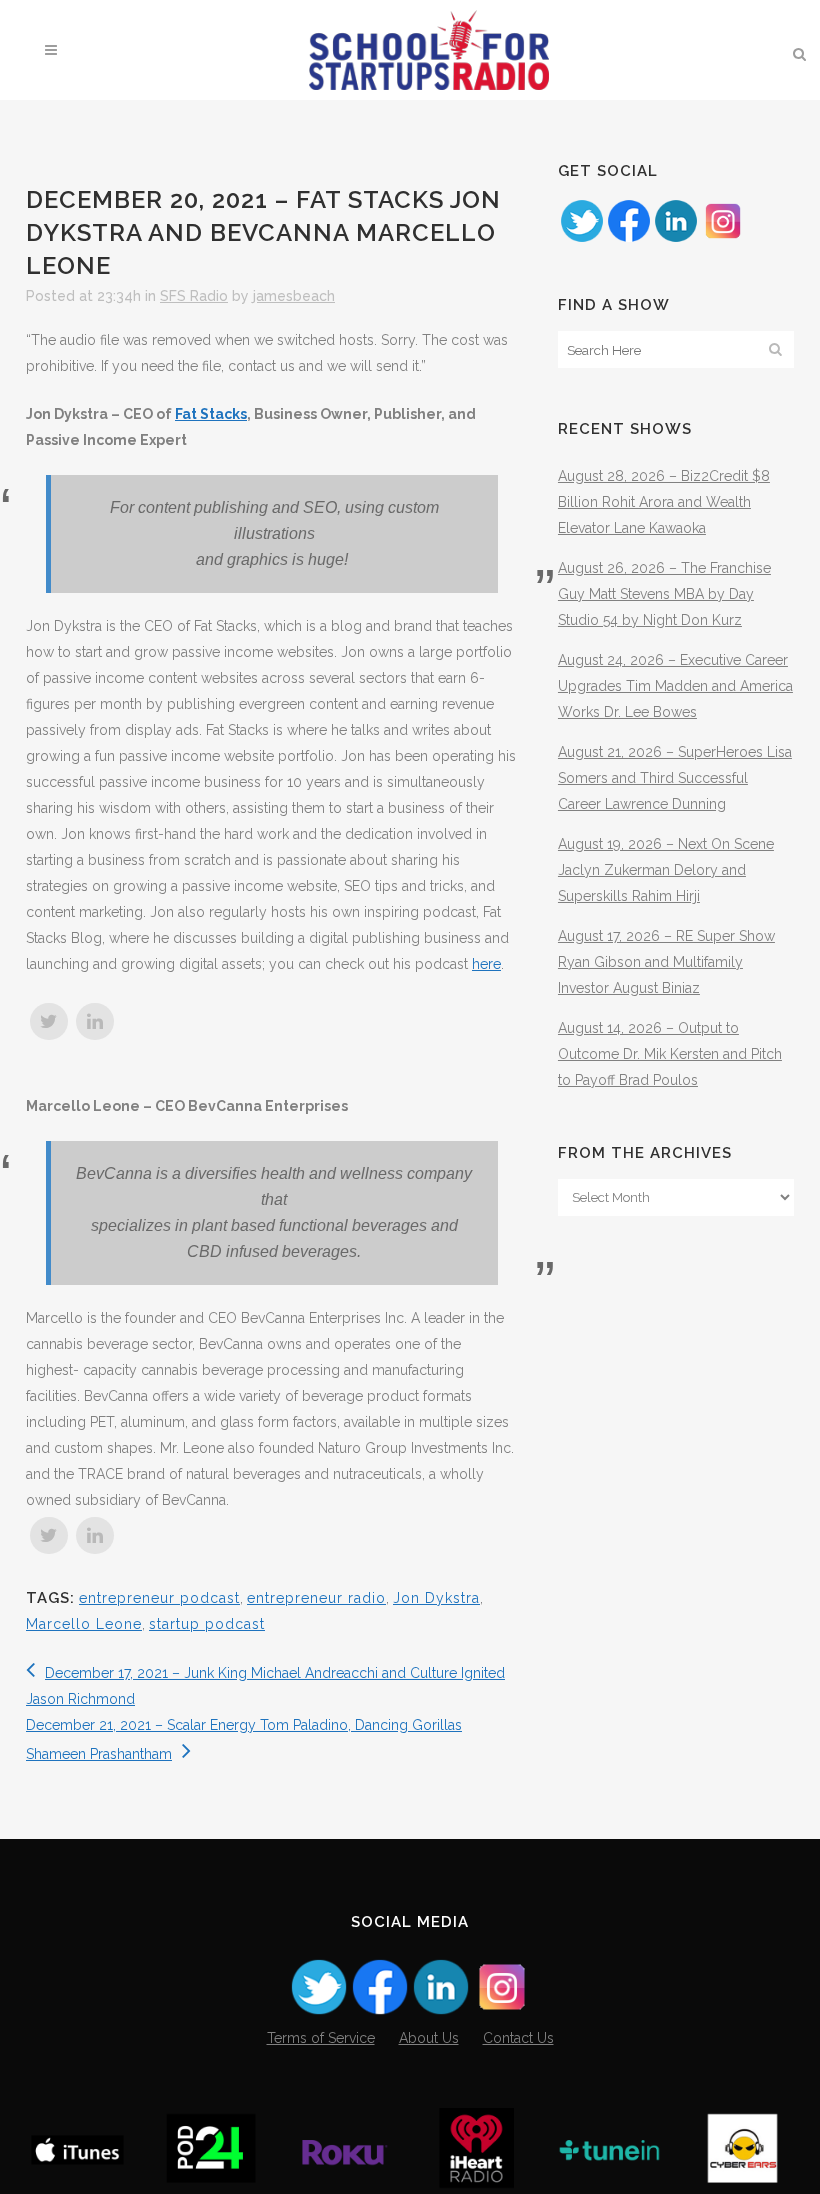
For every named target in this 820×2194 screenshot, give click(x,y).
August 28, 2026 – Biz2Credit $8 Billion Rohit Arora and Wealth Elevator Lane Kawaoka (664, 502)
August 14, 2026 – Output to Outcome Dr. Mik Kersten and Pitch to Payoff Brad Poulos (670, 1054)
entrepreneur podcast (159, 1598)
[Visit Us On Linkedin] (675, 239)
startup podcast (207, 1624)
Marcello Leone (84, 1624)
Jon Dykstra (436, 1598)
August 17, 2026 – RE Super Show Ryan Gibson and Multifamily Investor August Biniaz (666, 962)
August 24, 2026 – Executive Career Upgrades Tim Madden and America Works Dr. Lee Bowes (675, 686)
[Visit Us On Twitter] (581, 239)
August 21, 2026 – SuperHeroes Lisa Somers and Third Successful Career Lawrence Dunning (675, 778)
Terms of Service (321, 2038)
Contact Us (518, 2038)
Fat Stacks (211, 414)
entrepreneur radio (316, 1598)
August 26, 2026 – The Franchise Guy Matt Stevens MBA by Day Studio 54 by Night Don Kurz (664, 594)
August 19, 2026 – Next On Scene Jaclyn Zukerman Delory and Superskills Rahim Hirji (666, 870)
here (486, 964)
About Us (429, 2038)
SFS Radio (194, 296)
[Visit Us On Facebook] (628, 239)
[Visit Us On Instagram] (722, 239)
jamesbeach (294, 296)
